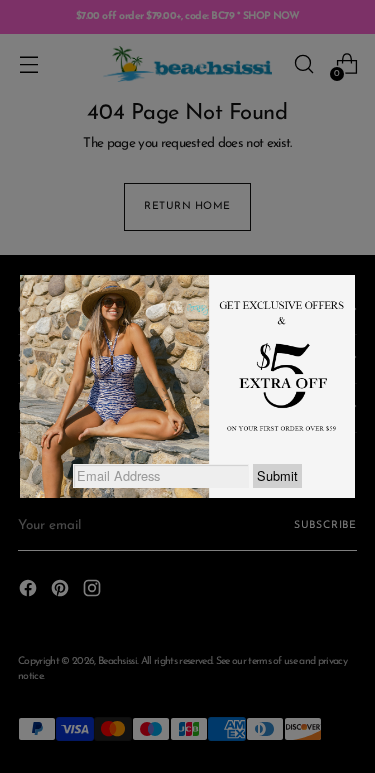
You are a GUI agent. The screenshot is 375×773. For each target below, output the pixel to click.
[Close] (355, 275)
